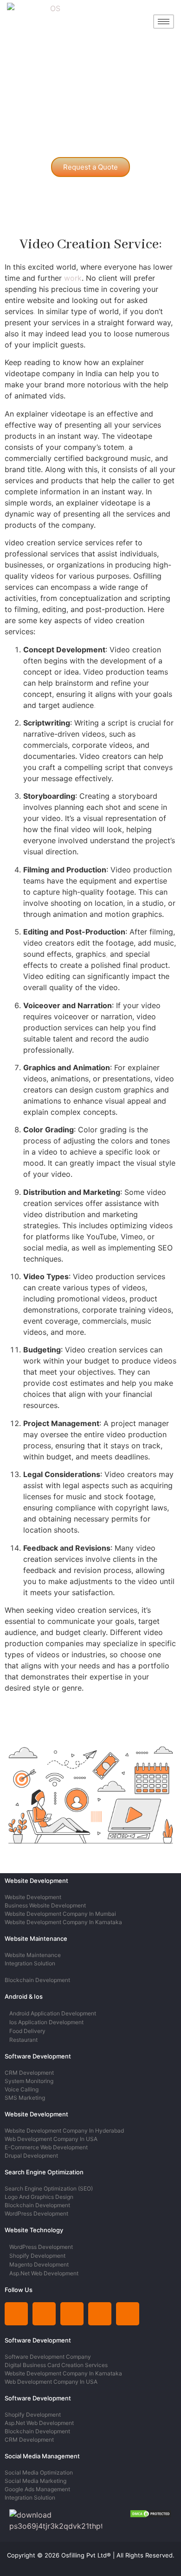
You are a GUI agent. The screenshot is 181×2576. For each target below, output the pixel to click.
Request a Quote (90, 167)
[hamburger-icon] (164, 22)
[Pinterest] (100, 2314)
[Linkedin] (16, 2314)
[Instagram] (44, 2314)
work (73, 278)
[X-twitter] (72, 2314)
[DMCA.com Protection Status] (151, 2515)
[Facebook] (128, 2314)
